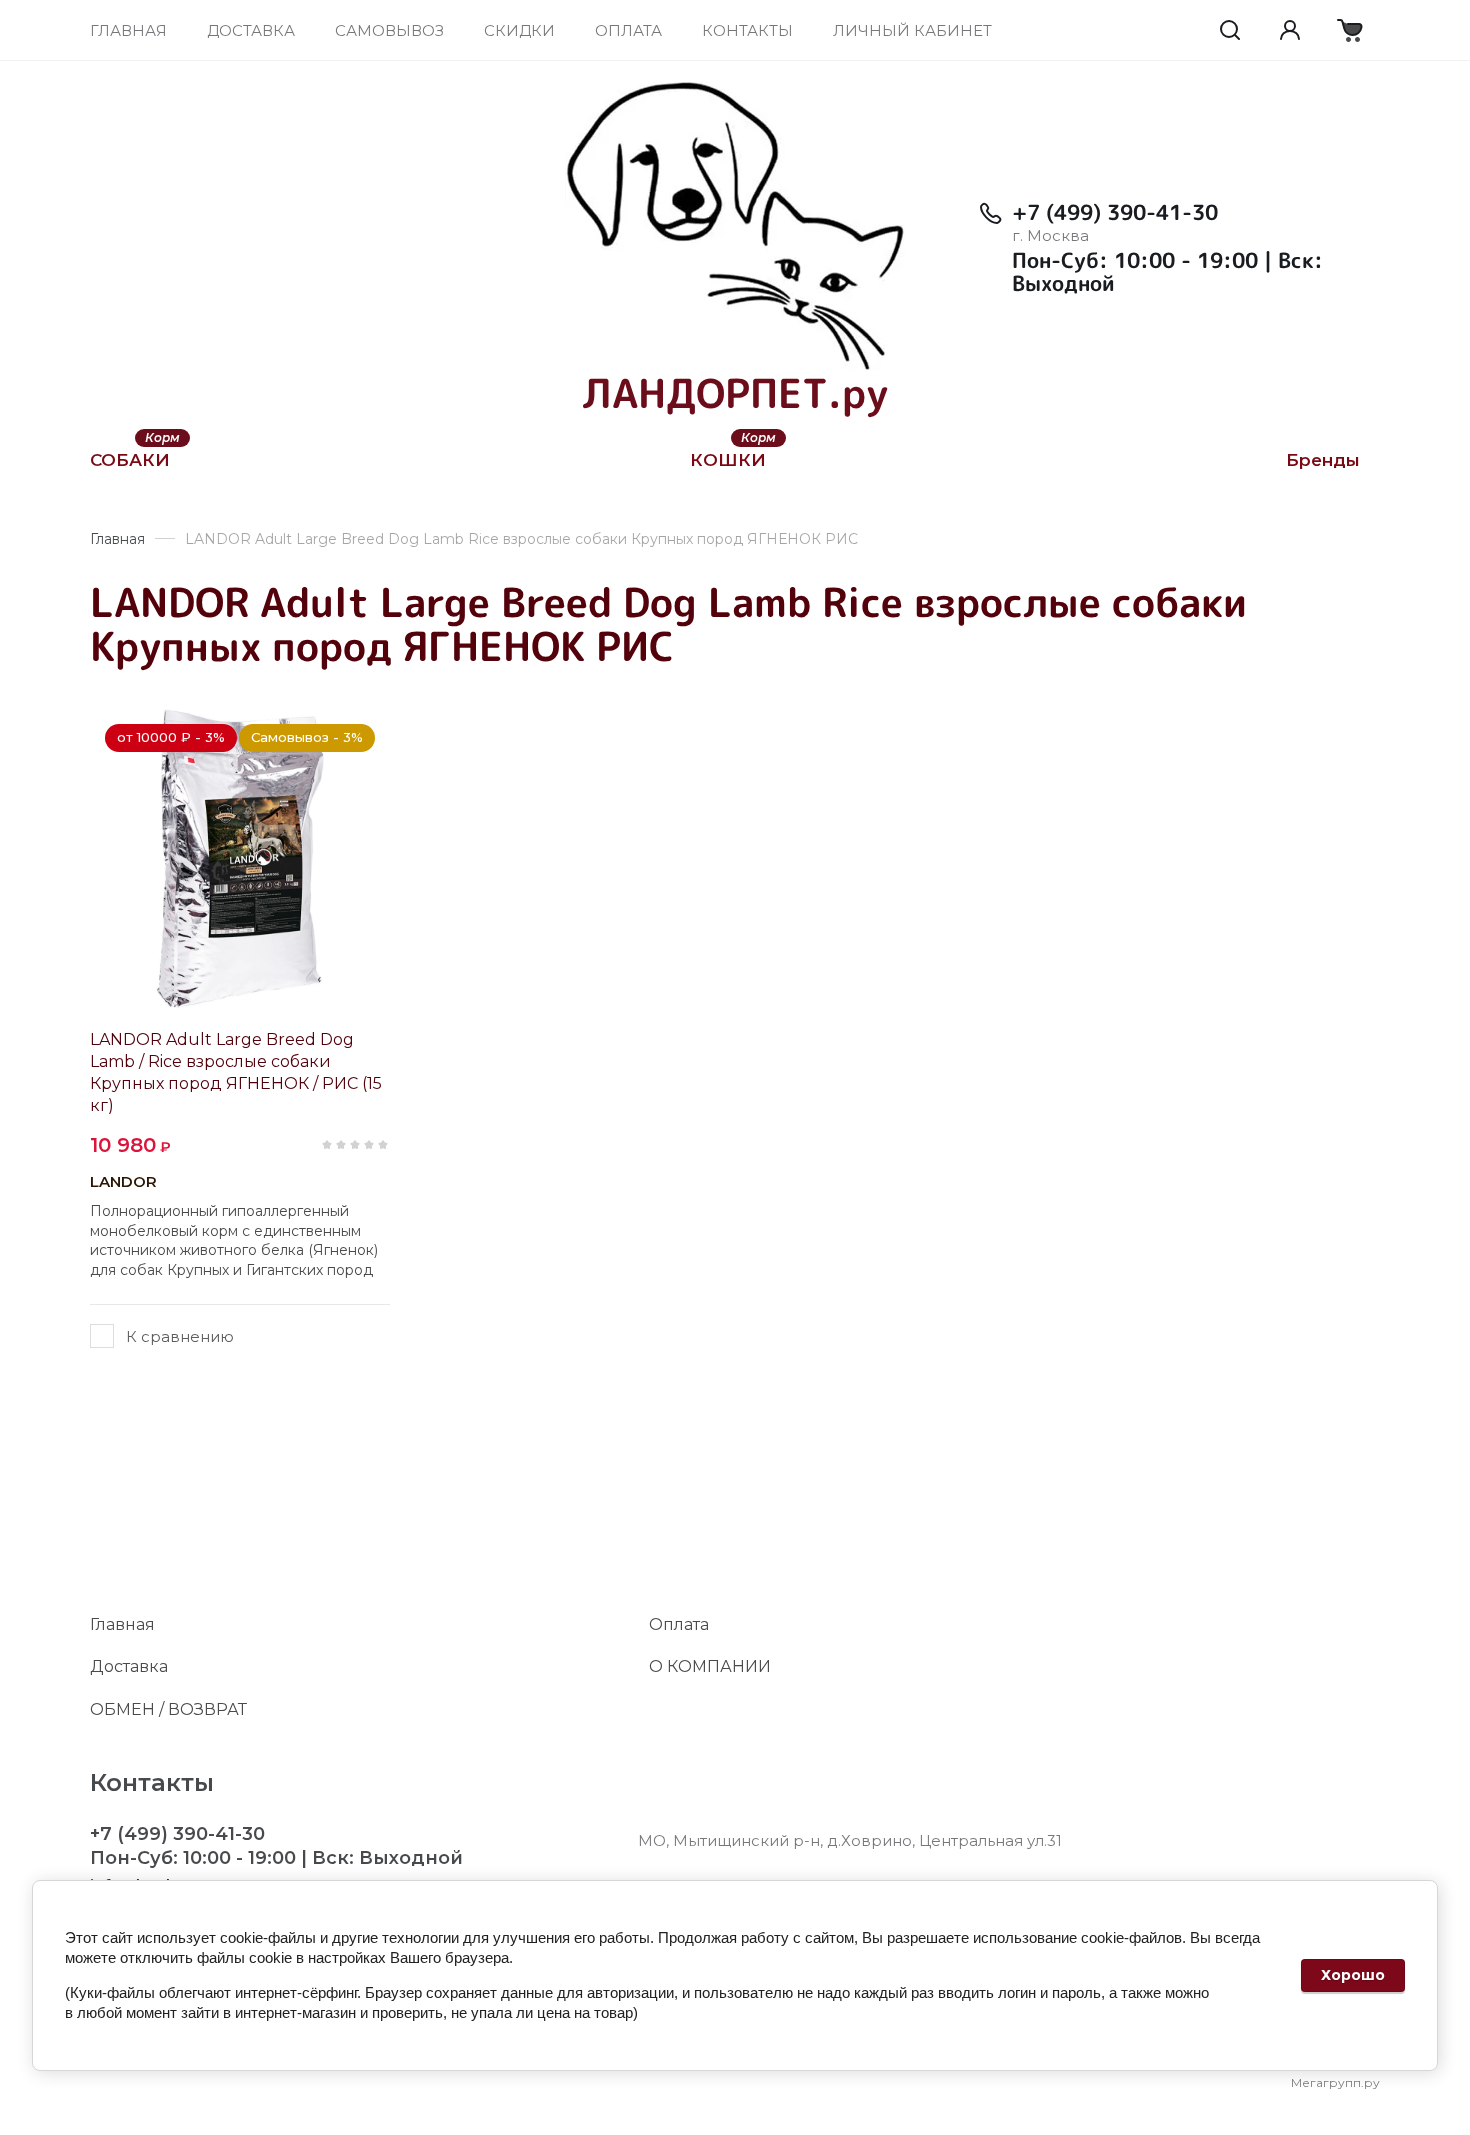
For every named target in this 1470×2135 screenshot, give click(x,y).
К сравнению (180, 1336)
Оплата (679, 1624)
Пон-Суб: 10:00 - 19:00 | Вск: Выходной (1167, 271)
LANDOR (123, 1181)
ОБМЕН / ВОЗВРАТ (168, 1709)
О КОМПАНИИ (710, 1666)
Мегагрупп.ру (1335, 2082)
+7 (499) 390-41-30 (1115, 212)
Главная (122, 1624)
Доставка (129, 1666)
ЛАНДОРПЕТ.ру (735, 393)
